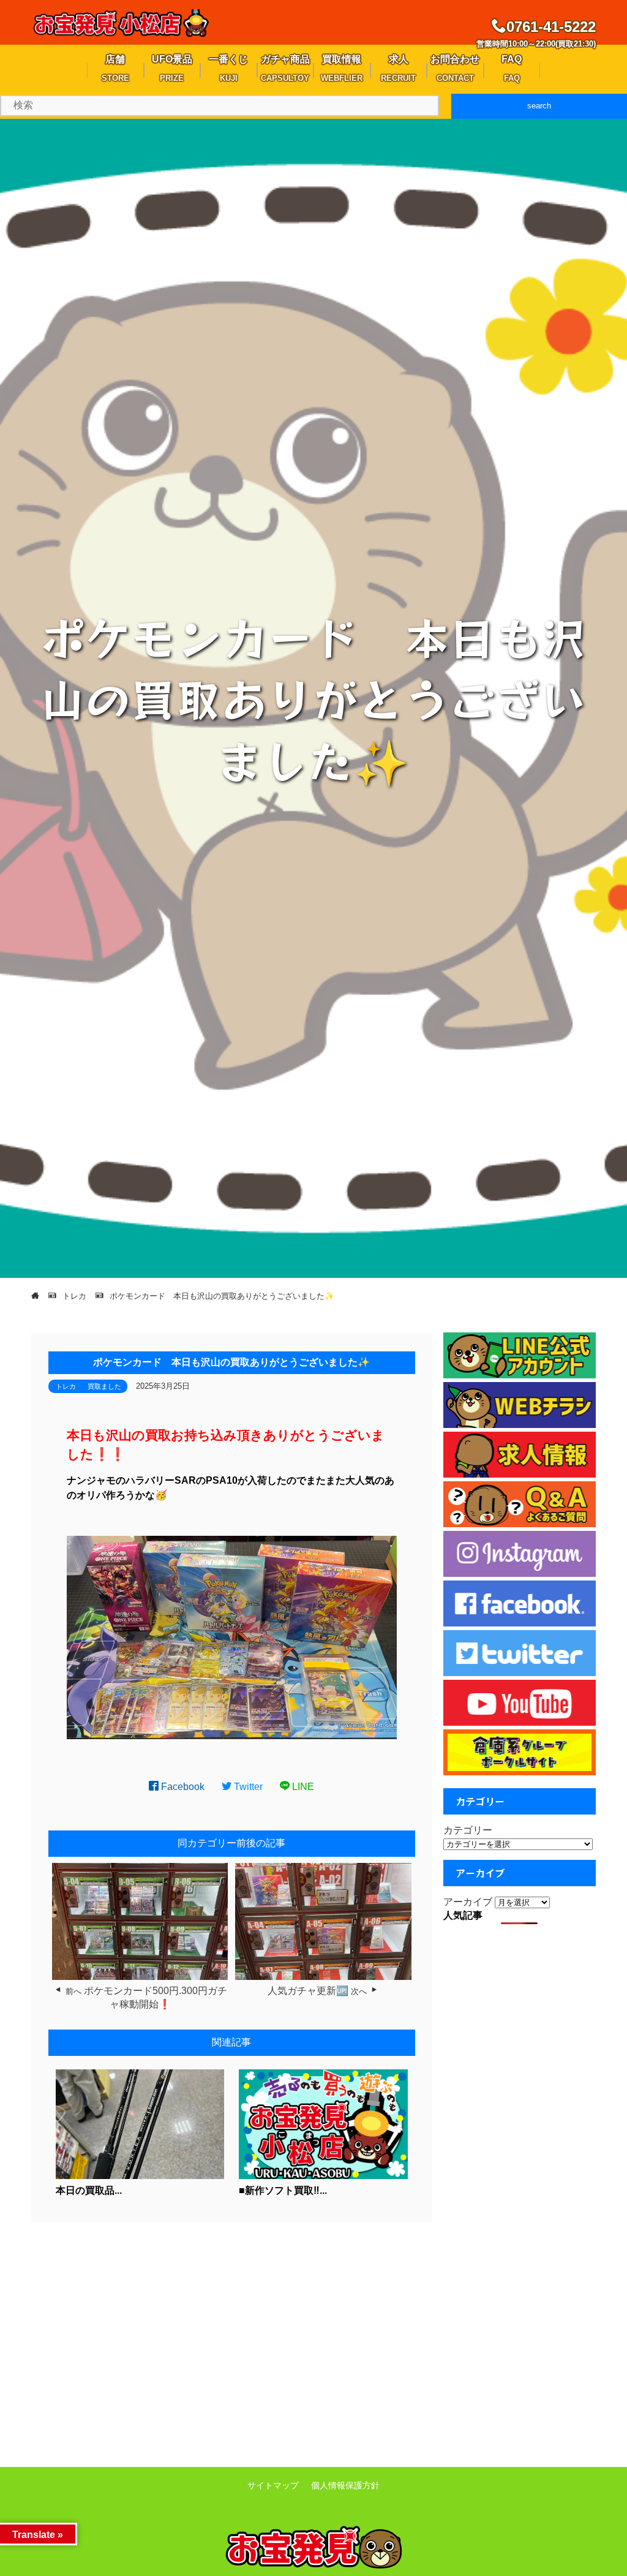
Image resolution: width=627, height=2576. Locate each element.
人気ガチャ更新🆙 (308, 1991)
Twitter (247, 1787)
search (539, 106)
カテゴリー (468, 1830)
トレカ (66, 1386)
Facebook (182, 1787)
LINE (302, 1787)
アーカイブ (468, 1902)
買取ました (104, 1386)
